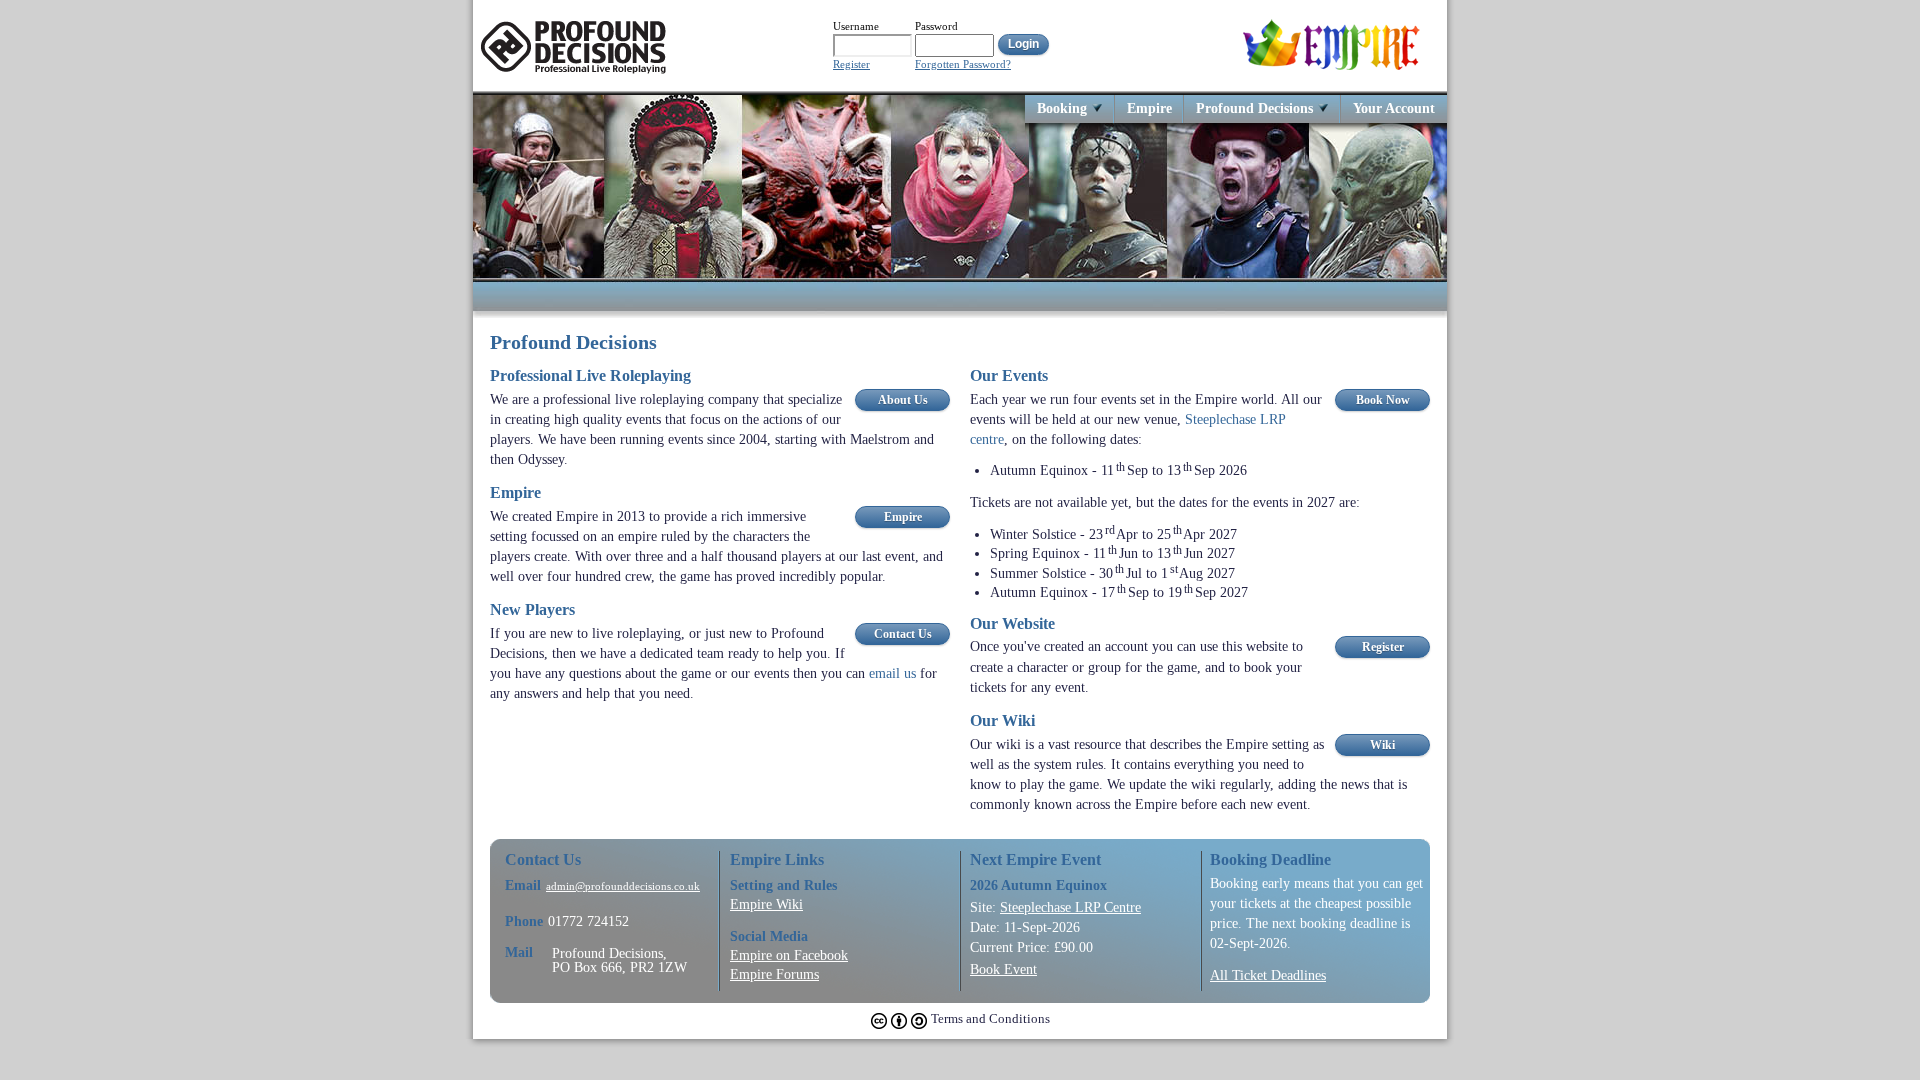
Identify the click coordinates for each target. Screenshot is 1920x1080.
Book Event (1003, 969)
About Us (903, 400)
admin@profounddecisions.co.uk (623, 886)
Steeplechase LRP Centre (1070, 907)
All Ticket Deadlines (1268, 975)
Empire (1149, 107)
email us (892, 673)
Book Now (1383, 400)
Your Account (1394, 107)
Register (851, 64)
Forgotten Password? (963, 64)
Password (936, 26)
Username (856, 26)
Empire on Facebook (789, 955)
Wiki (1382, 745)
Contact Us (903, 634)
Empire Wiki (766, 904)
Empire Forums (774, 974)
